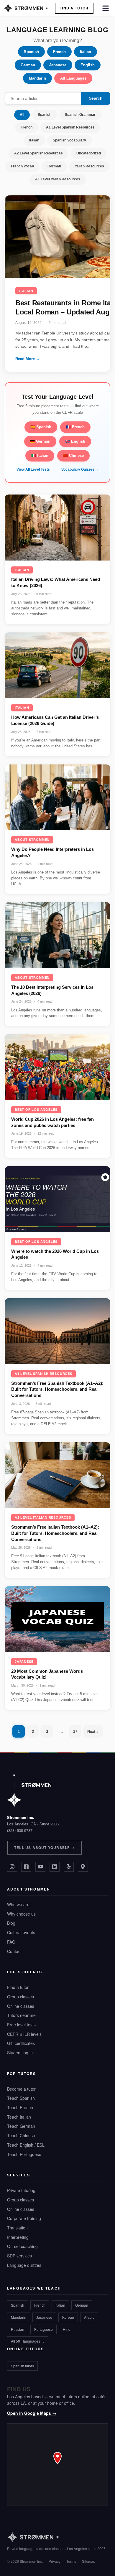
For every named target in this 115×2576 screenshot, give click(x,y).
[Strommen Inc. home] (29, 1790)
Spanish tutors (22, 2366)
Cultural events (21, 1932)
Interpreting (18, 2237)
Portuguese (43, 2329)
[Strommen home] (56, 2537)
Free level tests (21, 2025)
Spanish (31, 52)
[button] (57, 2465)
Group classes (20, 1997)
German (28, 65)
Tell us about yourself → (45, 1847)
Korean (68, 2317)
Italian (86, 52)
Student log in (20, 2053)
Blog (11, 1923)
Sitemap (89, 2561)
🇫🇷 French (75, 427)
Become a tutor (21, 2089)
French (59, 52)
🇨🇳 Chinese (73, 455)
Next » (93, 1732)
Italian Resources (89, 166)
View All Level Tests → (35, 469)
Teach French (20, 2107)
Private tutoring (21, 2190)
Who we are (18, 1904)
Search (96, 98)
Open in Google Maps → (32, 2413)
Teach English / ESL (26, 2145)
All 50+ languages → (28, 2341)
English (88, 65)
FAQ (11, 1942)
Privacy (55, 2561)
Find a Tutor (74, 8)
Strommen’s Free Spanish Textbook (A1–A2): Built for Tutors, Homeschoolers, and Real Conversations (57, 1389)
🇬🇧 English (75, 441)
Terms (71, 2561)
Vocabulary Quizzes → (80, 469)
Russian (18, 2329)
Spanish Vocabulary (69, 140)
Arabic (89, 2317)
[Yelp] (69, 1867)
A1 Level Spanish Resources (70, 127)
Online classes (21, 2006)
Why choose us (21, 1914)
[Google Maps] (83, 1867)
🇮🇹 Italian (40, 455)
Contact (14, 1951)
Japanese (58, 65)
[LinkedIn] (55, 1867)
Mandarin (37, 78)
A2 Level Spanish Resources (38, 153)
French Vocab (22, 166)
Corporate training (24, 2218)
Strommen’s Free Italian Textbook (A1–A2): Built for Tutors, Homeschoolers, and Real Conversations (55, 1533)
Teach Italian (19, 2117)
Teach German (21, 2126)
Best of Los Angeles (36, 1110)
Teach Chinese (21, 2135)
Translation (17, 2228)
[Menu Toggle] (106, 8)
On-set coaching (22, 2246)
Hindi (67, 2329)
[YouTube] (40, 1867)
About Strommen (32, 840)
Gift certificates (21, 2043)
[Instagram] (12, 1867)
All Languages (73, 78)
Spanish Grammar (80, 115)
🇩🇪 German (40, 441)
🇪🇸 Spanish (41, 427)
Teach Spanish (21, 2098)
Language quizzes (24, 2265)
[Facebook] (26, 1867)
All (22, 115)
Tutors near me (21, 2015)
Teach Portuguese (24, 2154)
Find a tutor (18, 1987)
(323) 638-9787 (20, 1830)
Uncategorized (89, 153)
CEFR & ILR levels (24, 2034)
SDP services (19, 2256)
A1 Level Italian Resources (58, 179)
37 (75, 1732)
